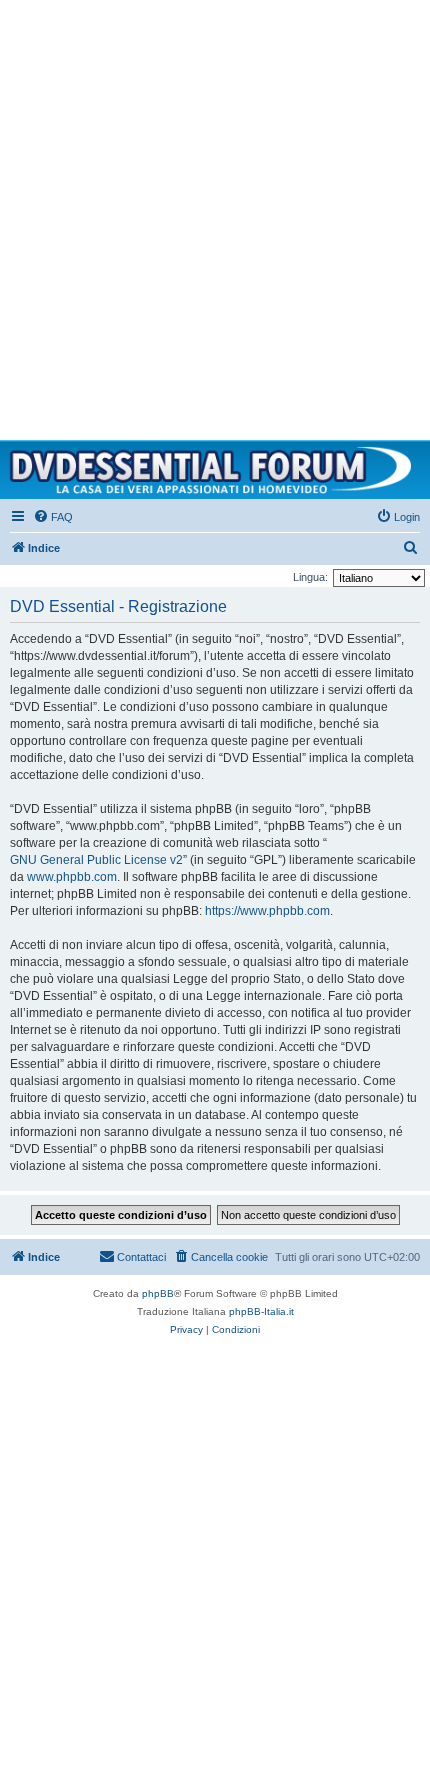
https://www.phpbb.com (267, 911)
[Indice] (215, 470)
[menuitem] (53, 517)
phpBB (158, 1293)
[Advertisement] (215, 215)
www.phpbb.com (72, 877)
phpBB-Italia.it (261, 1311)
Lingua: (310, 577)
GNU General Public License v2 (96, 860)
